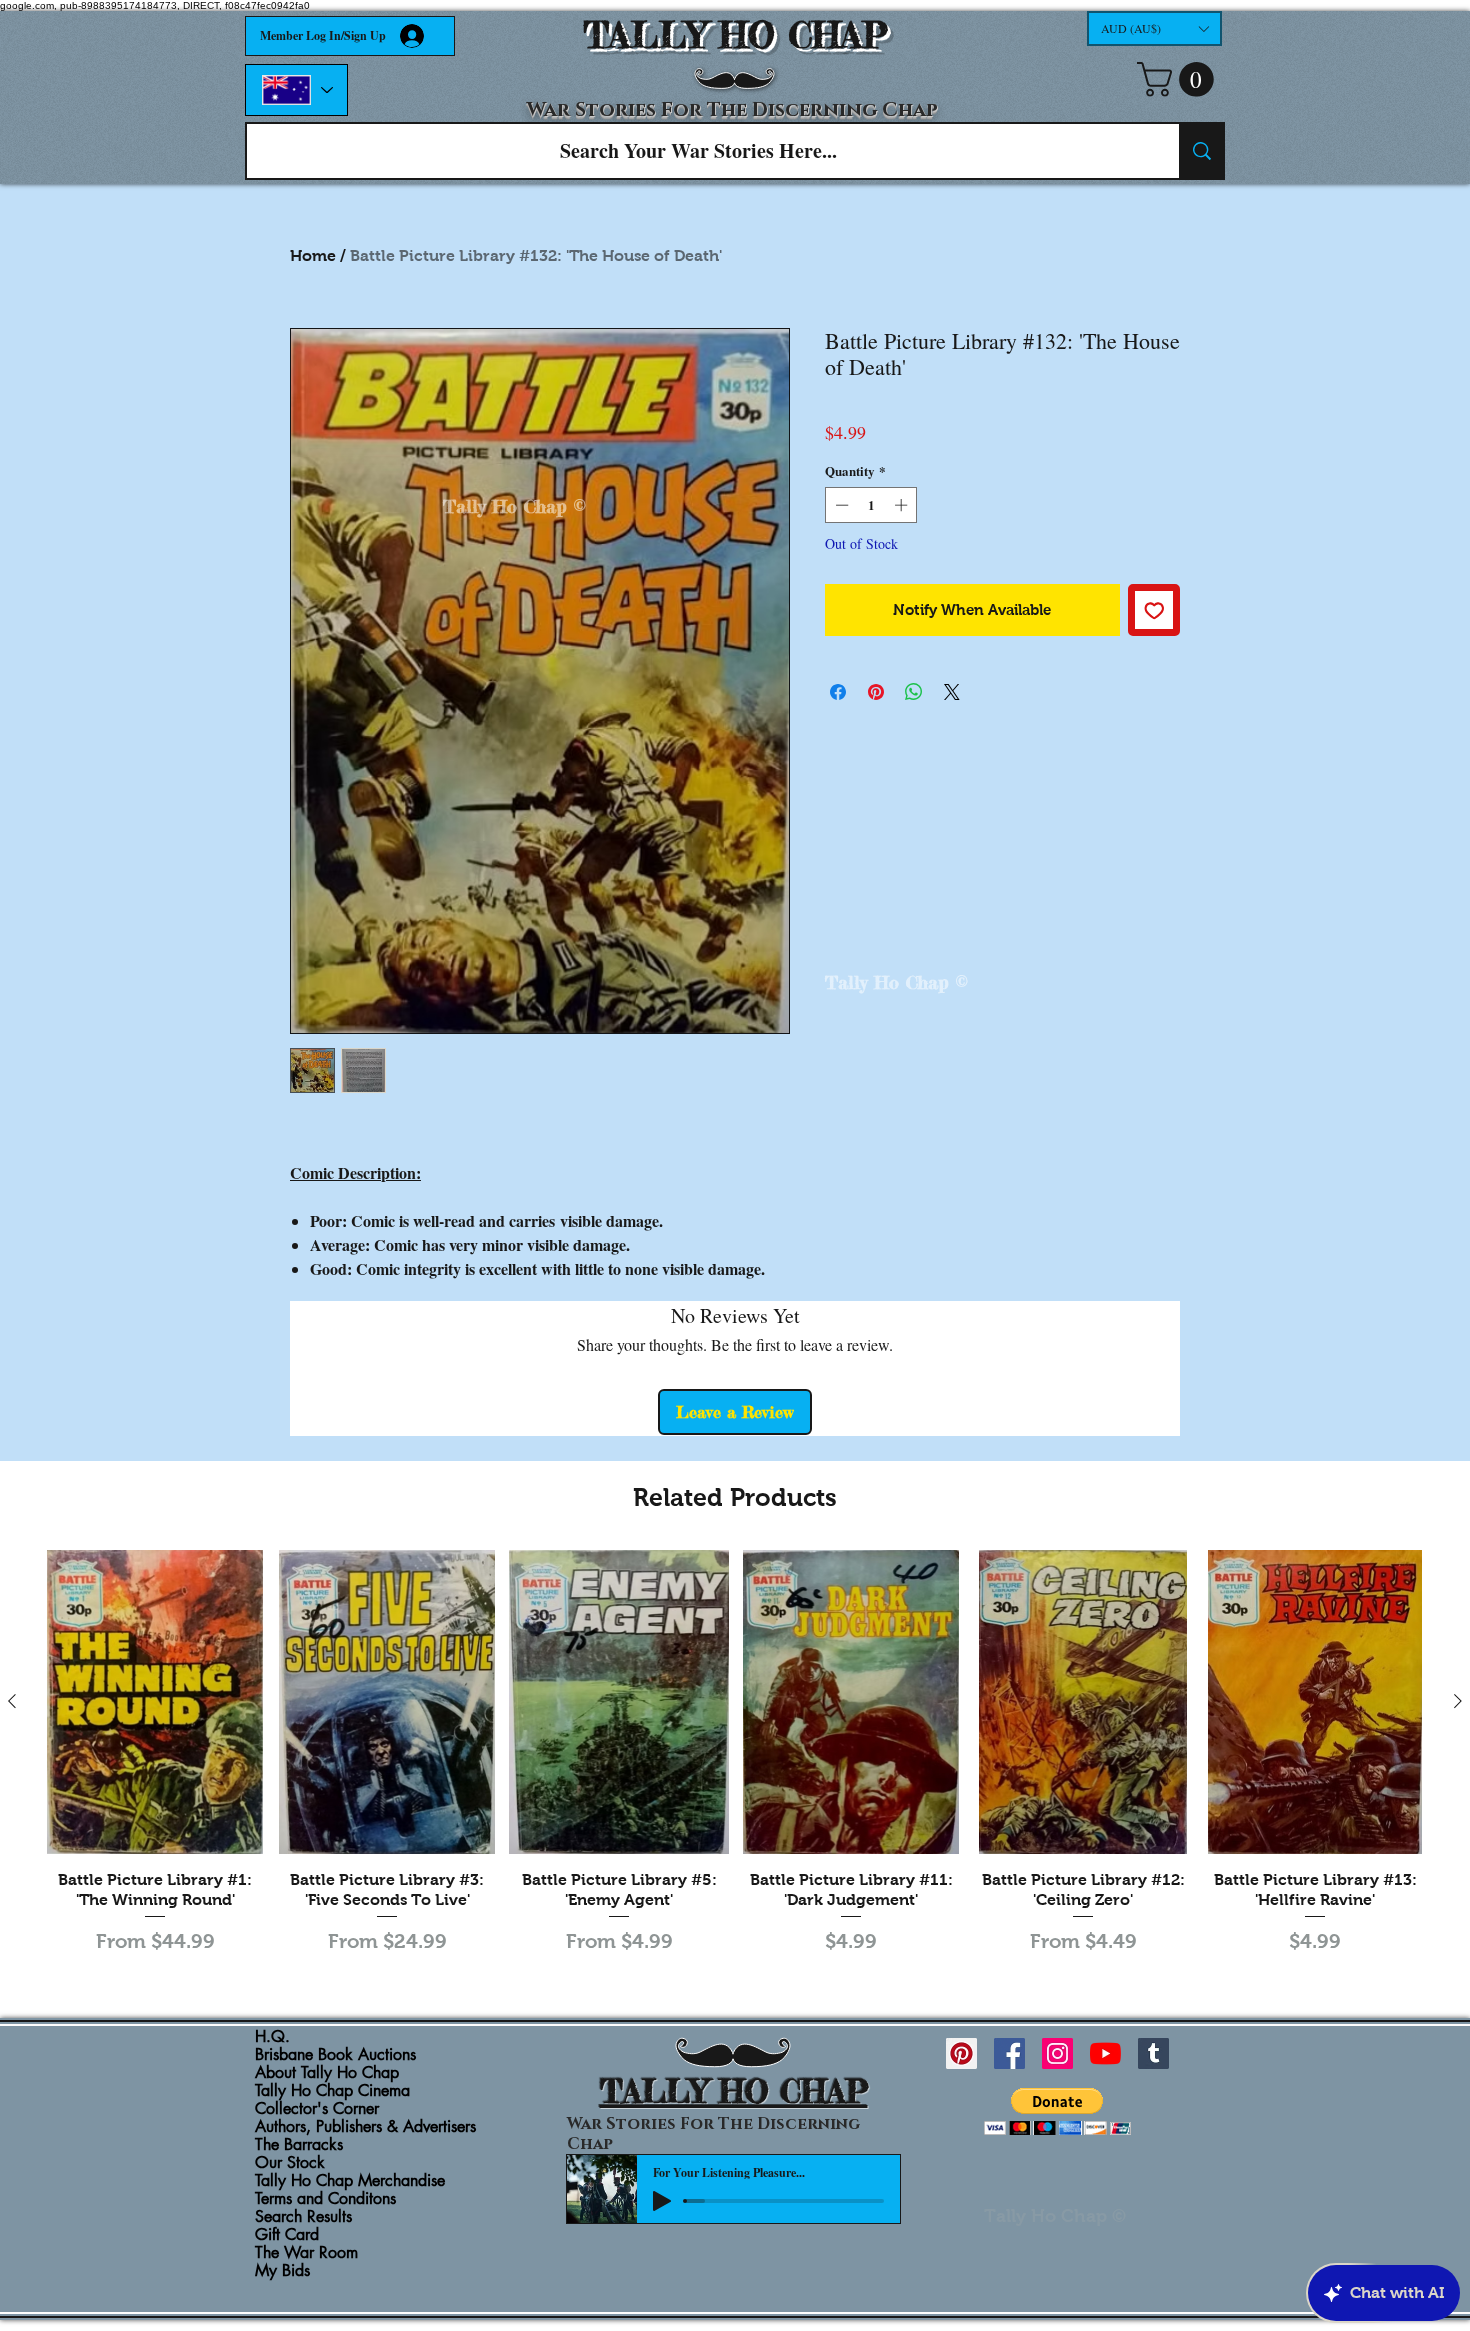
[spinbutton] (871, 505)
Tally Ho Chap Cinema (332, 2091)
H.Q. (272, 2037)
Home (313, 255)
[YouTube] (1105, 2053)
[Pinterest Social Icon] (961, 2053)
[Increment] (903, 505)
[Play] (662, 2201)
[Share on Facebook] (838, 692)
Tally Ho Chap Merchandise (350, 2181)
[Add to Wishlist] (1154, 610)
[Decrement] (840, 505)
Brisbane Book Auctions (335, 2055)
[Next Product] (1458, 1701)
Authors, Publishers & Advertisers (365, 2127)
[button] (1154, 28)
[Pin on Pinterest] (876, 692)
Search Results (303, 2217)
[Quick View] (155, 1702)
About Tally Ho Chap (327, 2073)
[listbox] (1154, 28)
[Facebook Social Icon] (1009, 2053)
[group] (735, 1755)
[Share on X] (952, 692)
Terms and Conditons (325, 2199)
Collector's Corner (317, 2109)
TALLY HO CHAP (735, 35)
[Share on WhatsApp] (914, 692)
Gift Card (287, 2235)
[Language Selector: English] (296, 90)
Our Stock (290, 2163)
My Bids (282, 2271)
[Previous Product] (12, 1701)
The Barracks (299, 2145)
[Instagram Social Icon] (1057, 2053)
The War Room (306, 2253)
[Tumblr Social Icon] (1153, 2053)
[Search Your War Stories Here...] (1201, 151)
